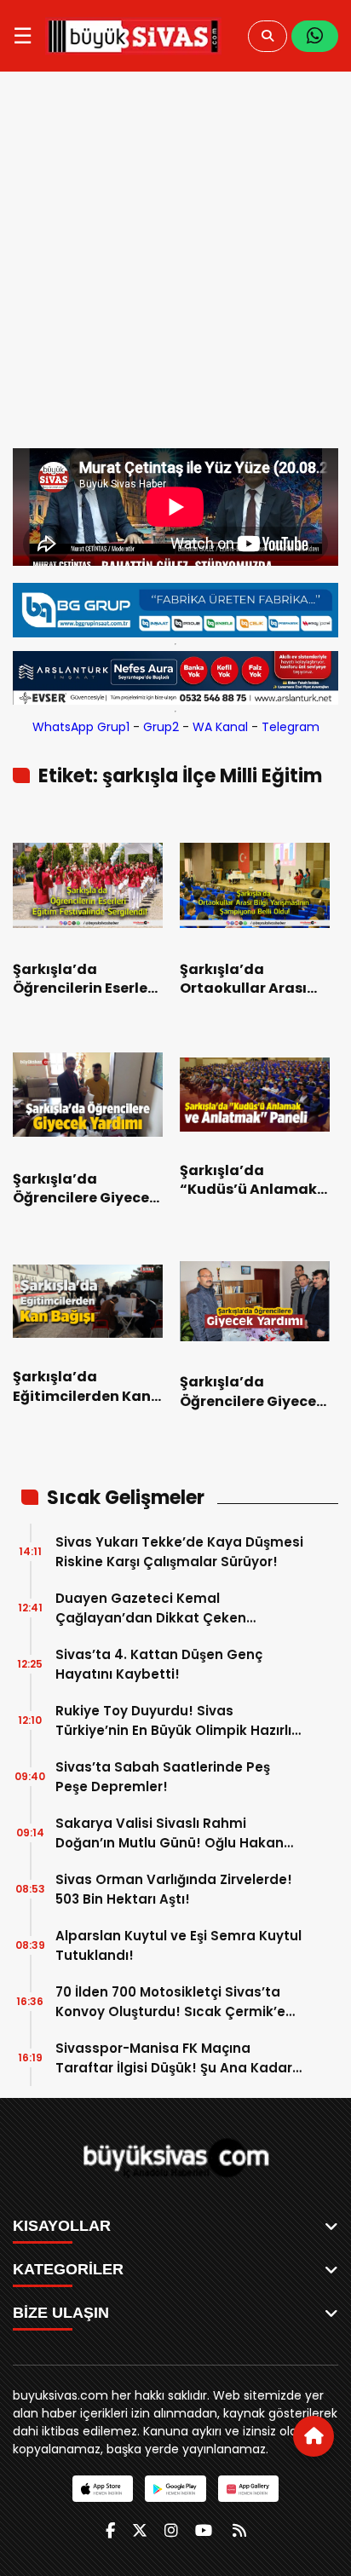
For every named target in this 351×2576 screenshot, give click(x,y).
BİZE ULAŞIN (61, 2313)
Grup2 (161, 727)
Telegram (291, 727)
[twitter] (140, 2530)
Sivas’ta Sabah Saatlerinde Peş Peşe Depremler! (163, 1777)
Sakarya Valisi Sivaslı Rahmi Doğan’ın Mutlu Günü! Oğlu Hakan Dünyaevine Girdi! (170, 1833)
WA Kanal (220, 727)
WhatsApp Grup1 (81, 727)
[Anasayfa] (314, 2436)
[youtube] (204, 2530)
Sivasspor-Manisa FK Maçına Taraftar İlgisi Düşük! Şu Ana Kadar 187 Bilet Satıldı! (174, 2058)
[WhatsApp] (315, 36)
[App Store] (103, 2489)
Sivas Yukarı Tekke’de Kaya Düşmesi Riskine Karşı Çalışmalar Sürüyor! (179, 1552)
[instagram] (171, 2530)
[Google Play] (175, 2489)
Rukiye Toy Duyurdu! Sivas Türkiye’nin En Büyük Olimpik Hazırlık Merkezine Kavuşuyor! (177, 1721)
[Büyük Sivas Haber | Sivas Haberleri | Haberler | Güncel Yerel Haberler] (133, 36)
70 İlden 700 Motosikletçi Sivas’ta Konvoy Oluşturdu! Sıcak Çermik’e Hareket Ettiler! (170, 2002)
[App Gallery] (248, 2489)
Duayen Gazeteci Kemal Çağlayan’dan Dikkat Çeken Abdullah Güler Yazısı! (151, 1608)
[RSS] (239, 2530)
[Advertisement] (175, 264)
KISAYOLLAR (62, 2226)
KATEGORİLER (68, 2269)
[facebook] (110, 2530)
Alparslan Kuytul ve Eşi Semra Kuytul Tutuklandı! (178, 1945)
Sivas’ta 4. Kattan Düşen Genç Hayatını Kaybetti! (159, 1664)
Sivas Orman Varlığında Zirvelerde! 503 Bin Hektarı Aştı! (174, 1889)
